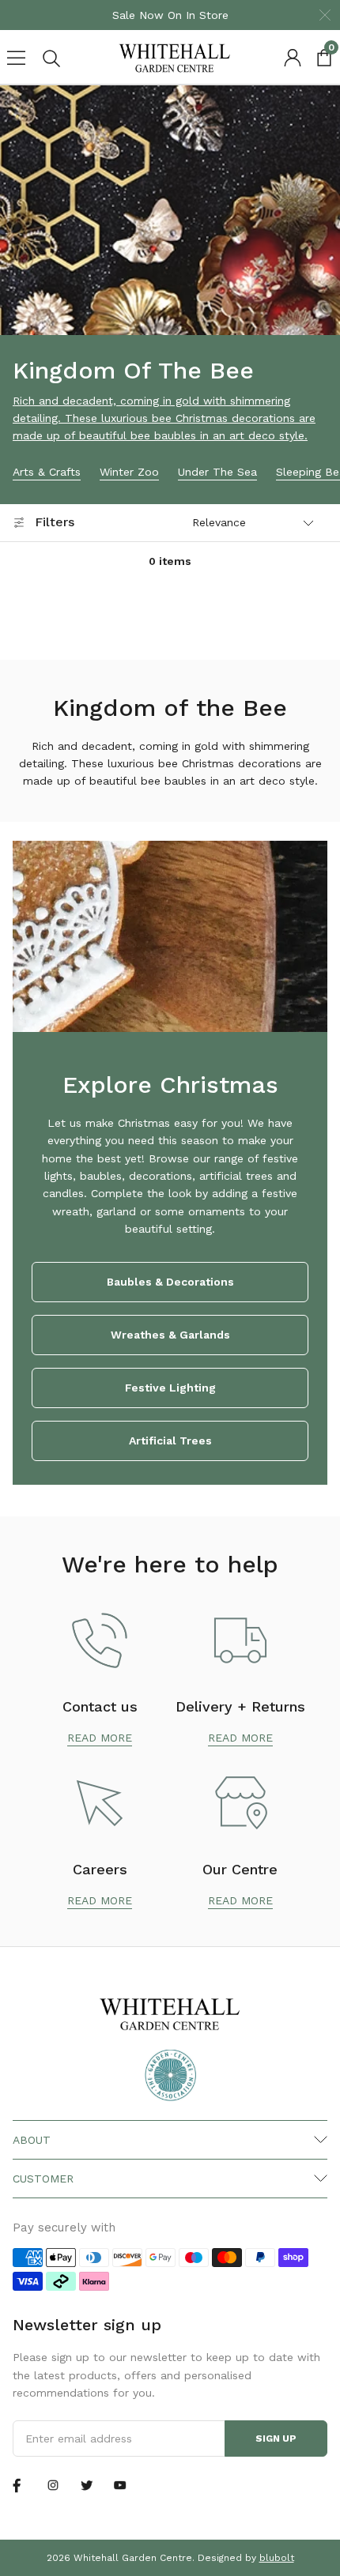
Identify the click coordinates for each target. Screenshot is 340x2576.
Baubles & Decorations (170, 1282)
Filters (55, 522)
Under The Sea (217, 472)
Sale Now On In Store (170, 15)
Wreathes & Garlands (170, 1335)
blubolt (277, 2558)
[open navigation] (16, 58)
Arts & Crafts (47, 472)
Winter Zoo (129, 472)
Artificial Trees (170, 1441)
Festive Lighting (170, 1388)
